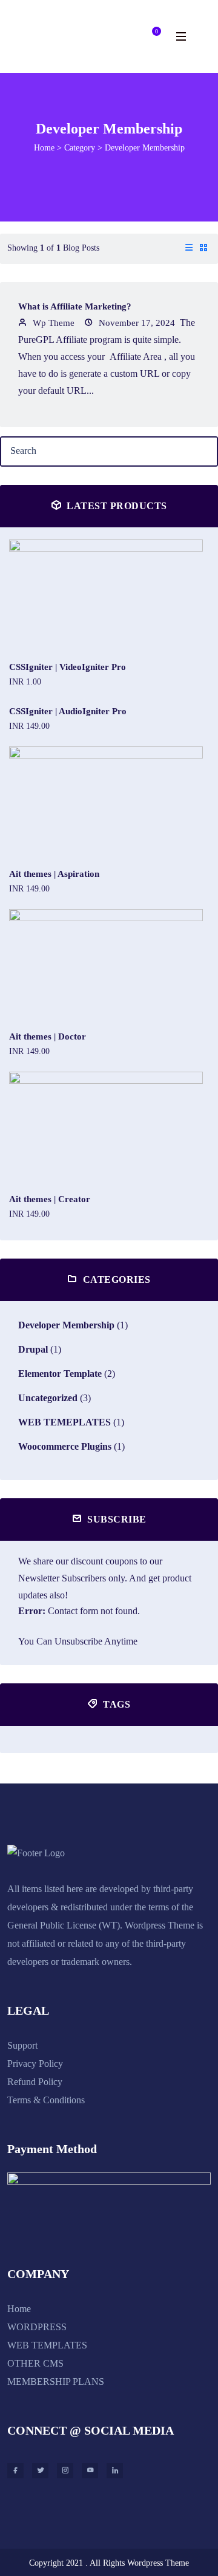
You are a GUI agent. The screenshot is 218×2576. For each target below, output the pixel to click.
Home (44, 148)
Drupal (33, 1349)
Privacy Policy (35, 2064)
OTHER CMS (35, 2363)
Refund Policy (35, 2082)
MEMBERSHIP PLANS (56, 2382)
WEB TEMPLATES (47, 2345)
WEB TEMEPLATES (64, 1422)
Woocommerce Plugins (65, 1446)
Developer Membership (66, 1325)
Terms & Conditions (46, 2100)
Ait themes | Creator (50, 1199)
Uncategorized (48, 1398)
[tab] (189, 249)
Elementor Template (60, 1374)
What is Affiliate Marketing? (75, 306)
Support (22, 2045)
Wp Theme (52, 323)
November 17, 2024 (136, 323)
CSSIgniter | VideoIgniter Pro (68, 667)
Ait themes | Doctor (48, 1036)
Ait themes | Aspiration (54, 874)
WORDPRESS (37, 2327)
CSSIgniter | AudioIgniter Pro (68, 711)
